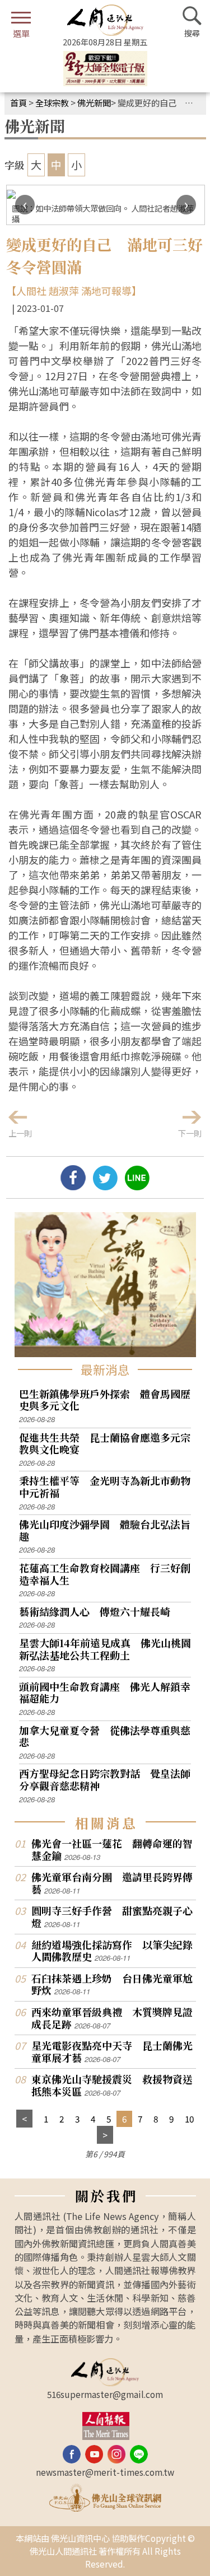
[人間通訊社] (105, 20)
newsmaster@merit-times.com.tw (105, 2472)
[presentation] (25, 205)
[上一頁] (24, 2119)
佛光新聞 (94, 102)
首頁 (18, 102)
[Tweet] (105, 1186)
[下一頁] (105, 2135)
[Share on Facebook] (73, 1186)
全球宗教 (52, 102)
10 (189, 2119)
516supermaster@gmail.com (105, 2394)
